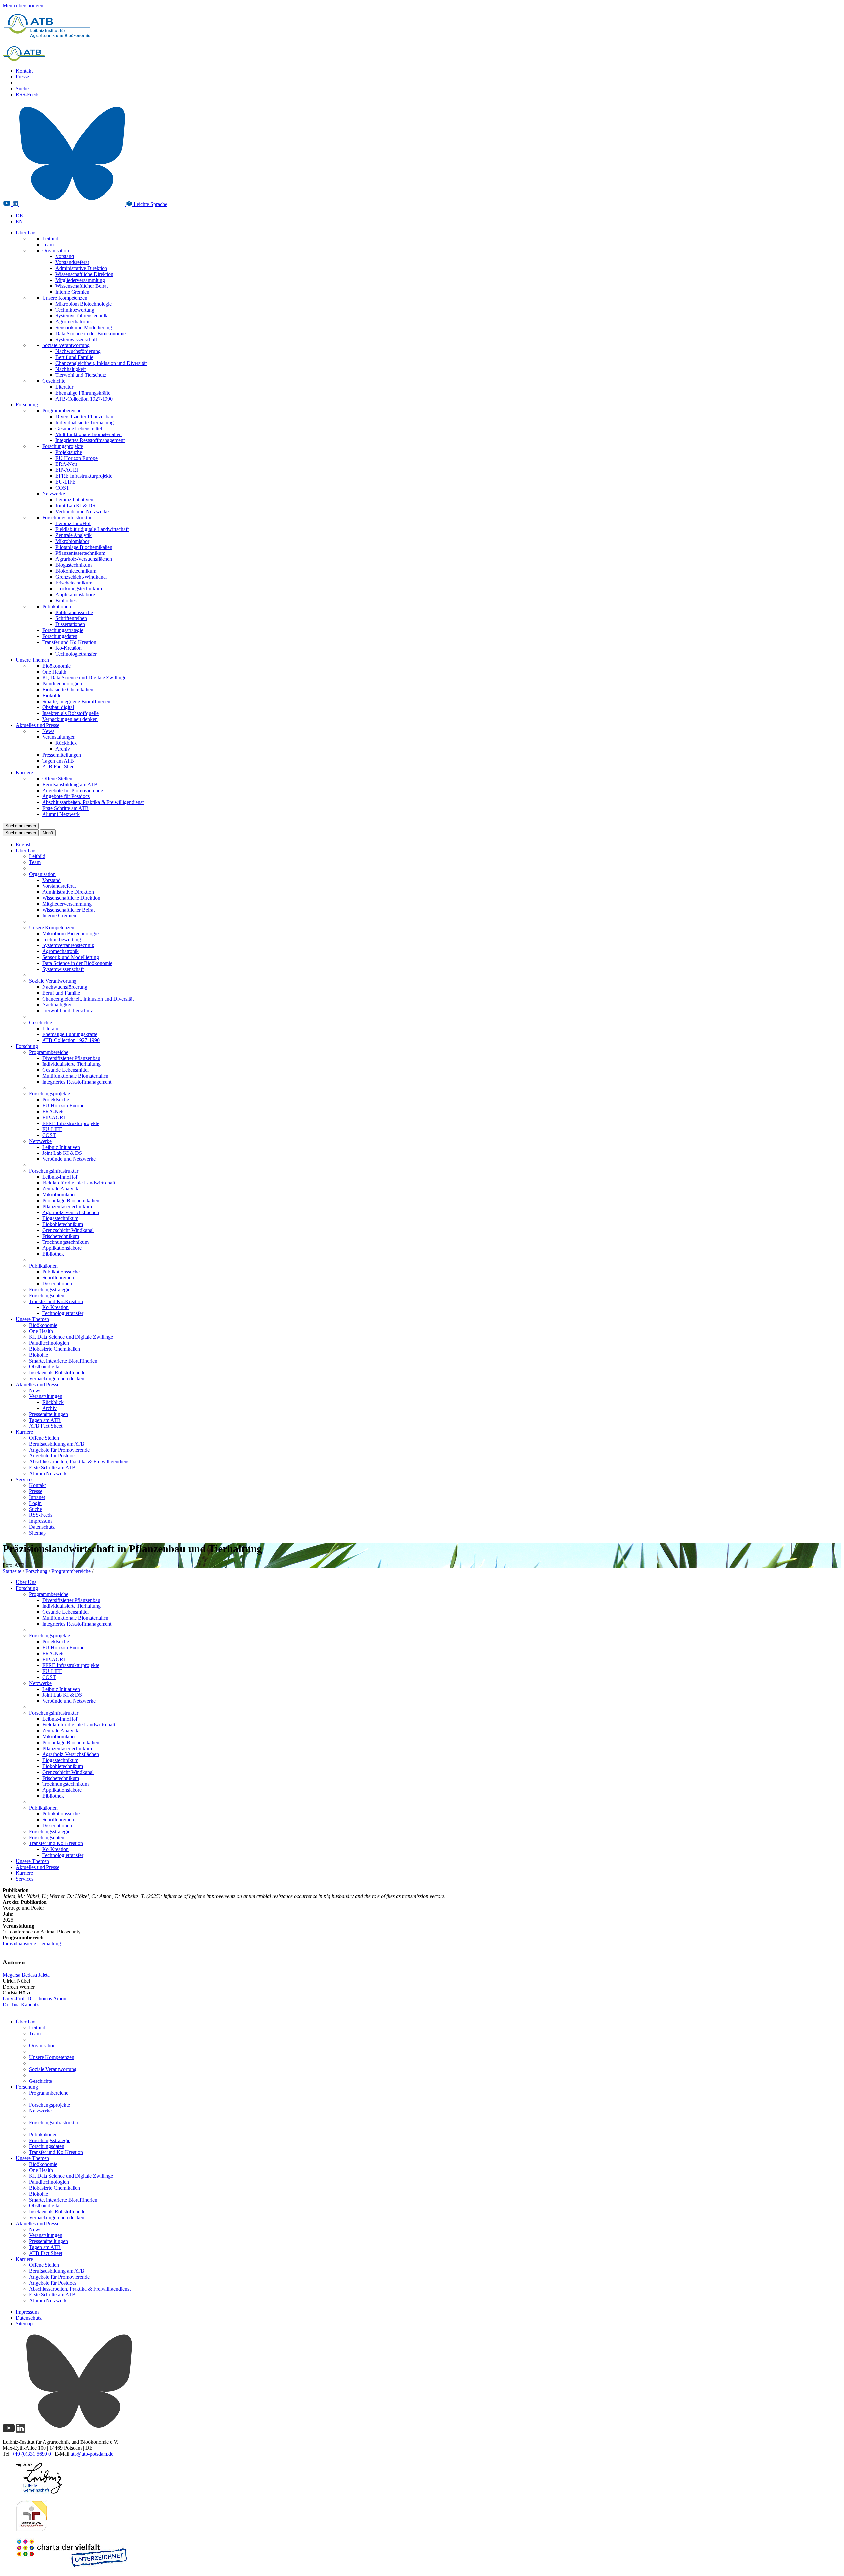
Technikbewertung (75, 310)
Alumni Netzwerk (61, 814)
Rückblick (66, 743)
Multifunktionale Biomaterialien (89, 434)
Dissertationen (70, 624)
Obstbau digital (58, 707)
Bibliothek (66, 600)
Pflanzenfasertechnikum (80, 553)
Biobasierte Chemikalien (68, 689)
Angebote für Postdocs (66, 796)
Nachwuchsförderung (78, 351)
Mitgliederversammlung (80, 280)
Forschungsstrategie (63, 630)
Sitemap (37, 1533)
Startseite (12, 1571)
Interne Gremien (72, 292)
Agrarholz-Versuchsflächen (84, 559)
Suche (22, 89)
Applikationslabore (75, 595)
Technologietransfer (76, 654)
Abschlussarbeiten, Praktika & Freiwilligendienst (93, 802)
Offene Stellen (57, 779)
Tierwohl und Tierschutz (81, 375)
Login (35, 1503)
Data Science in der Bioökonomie (90, 333)
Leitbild (50, 239)
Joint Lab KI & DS (75, 506)
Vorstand (65, 256)
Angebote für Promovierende (73, 790)
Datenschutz (42, 1527)
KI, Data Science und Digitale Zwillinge (84, 678)
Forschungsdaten (60, 636)
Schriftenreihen (71, 618)
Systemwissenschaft (76, 339)
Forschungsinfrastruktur (67, 517)
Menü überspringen (23, 5)
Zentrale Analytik (74, 535)
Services (25, 1479)
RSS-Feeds (28, 94)
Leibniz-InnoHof (73, 523)
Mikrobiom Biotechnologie (84, 304)
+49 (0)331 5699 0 (31, 2454)
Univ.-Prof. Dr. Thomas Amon (34, 1999)
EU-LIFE (65, 482)
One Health (54, 672)
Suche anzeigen (21, 826)
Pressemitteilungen (62, 755)
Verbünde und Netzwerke (82, 511)
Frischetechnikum (74, 583)
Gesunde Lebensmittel (79, 428)
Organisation (56, 250)
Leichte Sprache (150, 204)
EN (19, 221)
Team (48, 244)
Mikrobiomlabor (72, 541)
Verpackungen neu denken (70, 719)
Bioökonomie (56, 666)
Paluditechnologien (62, 684)
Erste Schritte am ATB (65, 808)
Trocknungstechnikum (79, 589)
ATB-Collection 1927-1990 (84, 399)
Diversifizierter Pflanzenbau (84, 417)
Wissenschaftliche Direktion (84, 274)
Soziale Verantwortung (66, 345)
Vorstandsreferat (72, 262)
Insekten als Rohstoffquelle (70, 713)
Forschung (27, 405)
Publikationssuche (74, 612)
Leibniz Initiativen (74, 500)
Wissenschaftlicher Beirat (82, 286)
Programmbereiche (62, 411)
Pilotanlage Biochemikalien (84, 547)
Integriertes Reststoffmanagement (90, 440)
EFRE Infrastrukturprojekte (84, 476)
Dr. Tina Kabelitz (21, 2005)
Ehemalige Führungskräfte (83, 393)
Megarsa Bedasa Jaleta (26, 1975)
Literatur (64, 387)
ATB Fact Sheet (59, 767)
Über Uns (26, 233)
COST (62, 488)
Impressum (40, 1521)
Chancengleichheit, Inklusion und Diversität (101, 363)
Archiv (63, 749)
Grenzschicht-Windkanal (81, 577)
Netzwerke (54, 494)
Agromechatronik (74, 322)
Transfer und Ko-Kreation (69, 642)
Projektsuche (69, 452)
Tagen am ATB (58, 761)
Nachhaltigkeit (71, 369)
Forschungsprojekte (63, 446)
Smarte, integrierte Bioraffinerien (76, 701)
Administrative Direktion (81, 268)
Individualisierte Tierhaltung (85, 422)
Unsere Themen (32, 660)
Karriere (24, 773)
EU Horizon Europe (76, 458)
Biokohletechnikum (76, 571)
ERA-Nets (66, 464)
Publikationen (57, 606)
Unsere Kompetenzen (65, 298)
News (48, 731)
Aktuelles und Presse (38, 725)
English (24, 844)
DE (19, 215)
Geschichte (54, 381)
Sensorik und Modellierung (84, 328)
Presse (22, 77)
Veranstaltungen (59, 737)
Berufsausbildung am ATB (70, 784)
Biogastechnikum (74, 565)
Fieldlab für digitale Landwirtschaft (92, 529)
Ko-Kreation (69, 648)
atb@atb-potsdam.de (92, 2454)
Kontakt (24, 71)
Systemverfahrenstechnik (81, 316)
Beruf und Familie (74, 357)
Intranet (37, 1497)
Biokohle (52, 695)
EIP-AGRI (67, 470)
